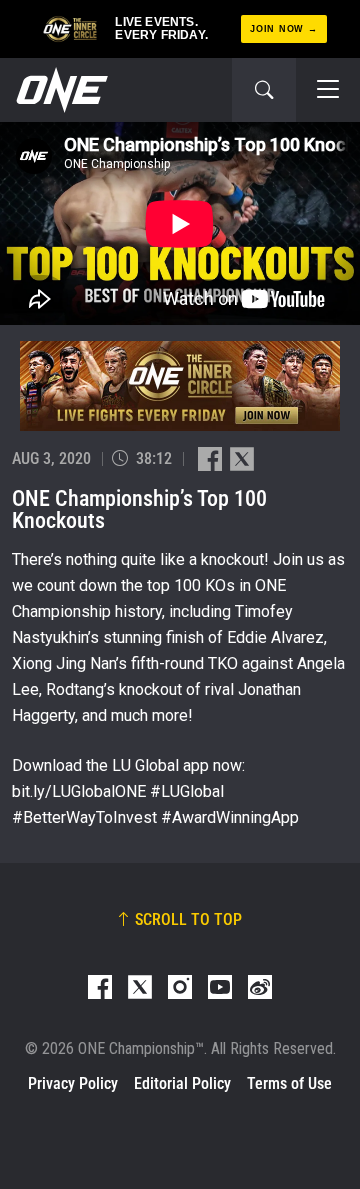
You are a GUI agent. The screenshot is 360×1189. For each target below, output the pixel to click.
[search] (264, 90)
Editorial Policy (182, 1083)
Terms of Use (289, 1083)
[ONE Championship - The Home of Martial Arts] (60, 90)
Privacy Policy (73, 1083)
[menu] (328, 90)
